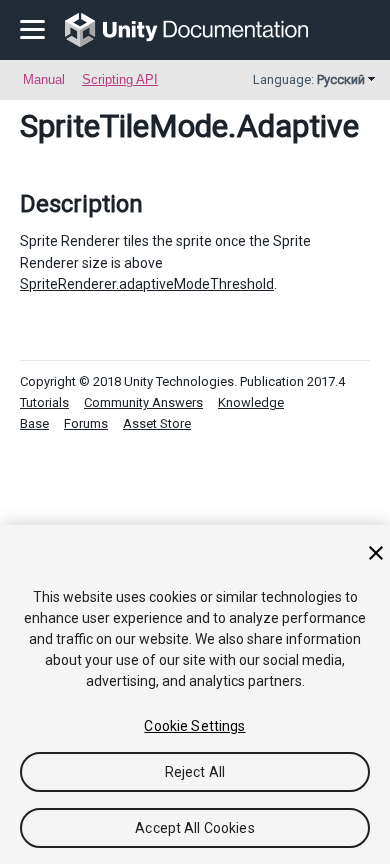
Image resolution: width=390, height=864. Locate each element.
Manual (44, 79)
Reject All (195, 772)
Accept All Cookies (195, 828)
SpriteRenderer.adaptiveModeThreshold (147, 284)
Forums (86, 423)
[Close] (376, 553)
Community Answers (143, 402)
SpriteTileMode (124, 126)
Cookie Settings (194, 726)
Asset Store (157, 423)
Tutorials (44, 402)
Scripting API (120, 79)
